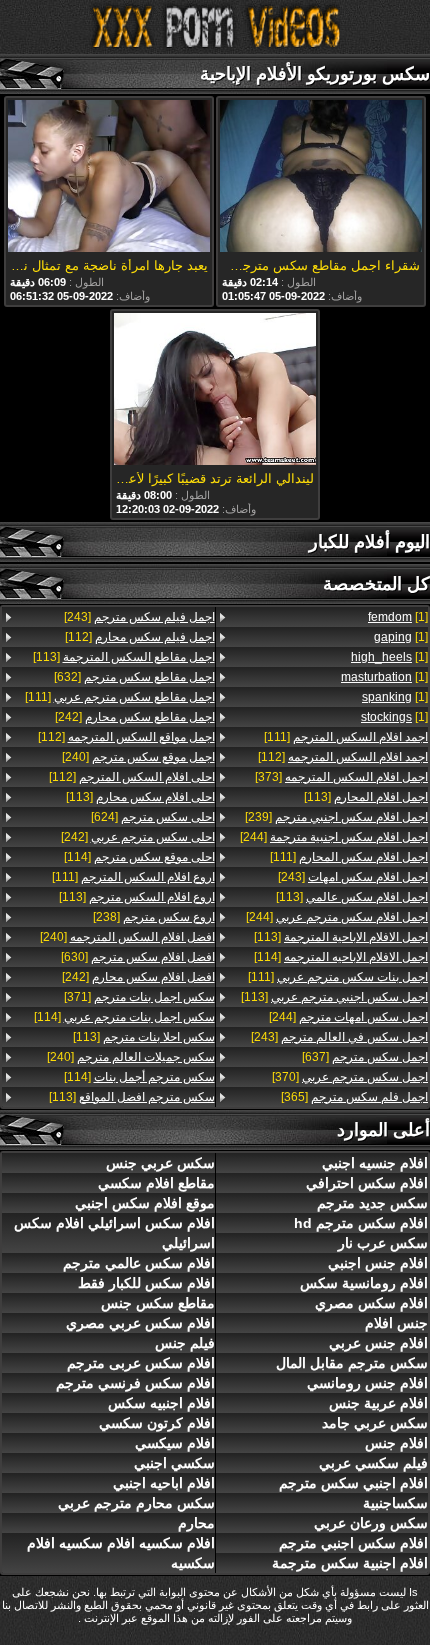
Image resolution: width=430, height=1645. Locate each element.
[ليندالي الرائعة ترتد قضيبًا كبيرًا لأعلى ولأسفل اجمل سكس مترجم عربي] (215, 390)
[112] (343, 757)
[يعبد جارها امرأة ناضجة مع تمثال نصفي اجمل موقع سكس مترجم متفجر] (109, 177)
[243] (353, 877)
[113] (366, 797)
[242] (135, 717)
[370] (350, 1077)
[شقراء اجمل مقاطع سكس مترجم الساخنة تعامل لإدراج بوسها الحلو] (321, 177)
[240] (138, 757)
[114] (341, 957)
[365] (354, 1097)
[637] (365, 1057)
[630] (138, 957)
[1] (398, 617)
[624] (153, 817)
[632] (134, 677)
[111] (346, 737)
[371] (139, 997)
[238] (154, 917)
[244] (334, 837)
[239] (336, 817)
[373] (341, 777)
